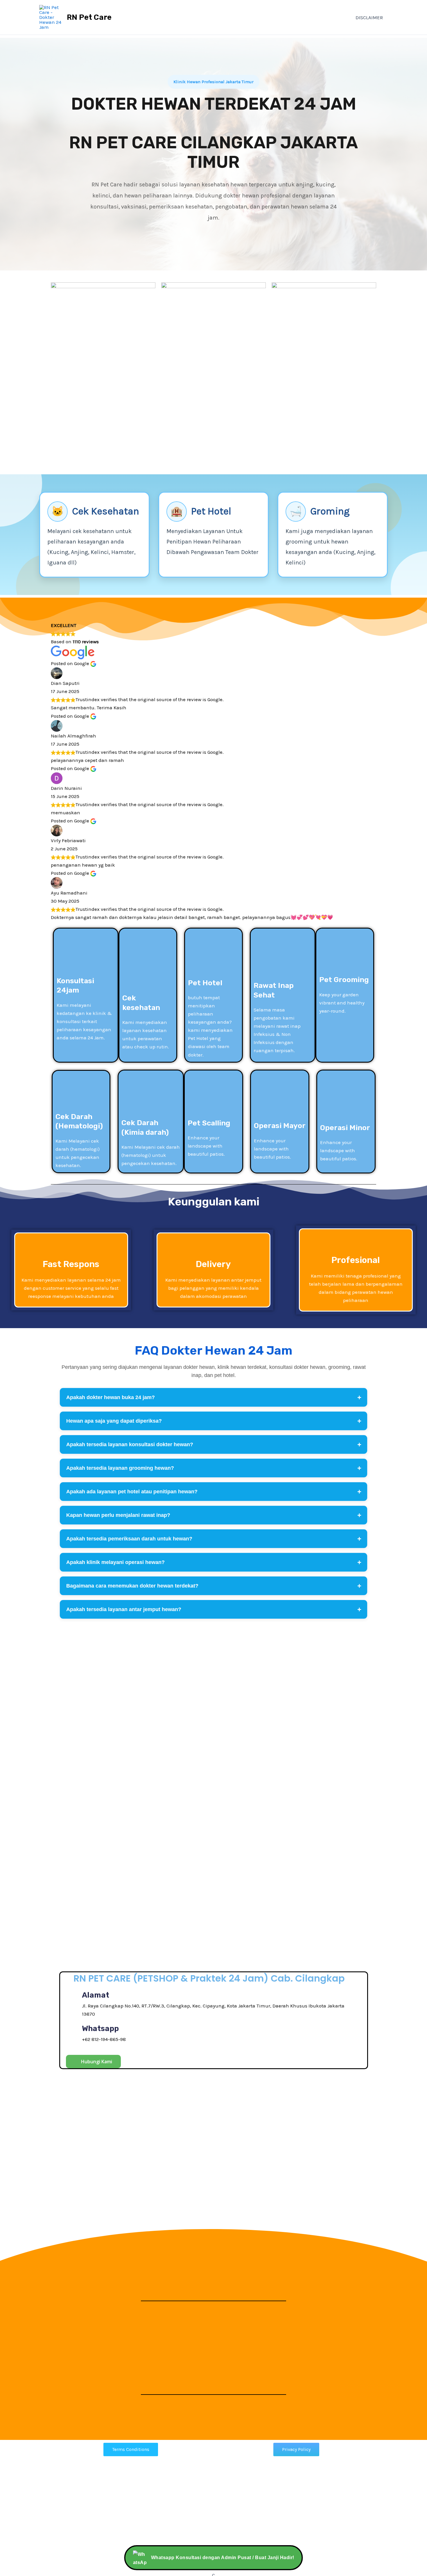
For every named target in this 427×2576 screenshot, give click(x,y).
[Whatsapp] (72, 2033)
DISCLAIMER (369, 17)
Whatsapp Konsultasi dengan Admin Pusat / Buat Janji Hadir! (223, 2558)
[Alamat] (72, 2004)
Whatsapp (100, 2029)
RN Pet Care (89, 17)
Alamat (96, 1995)
